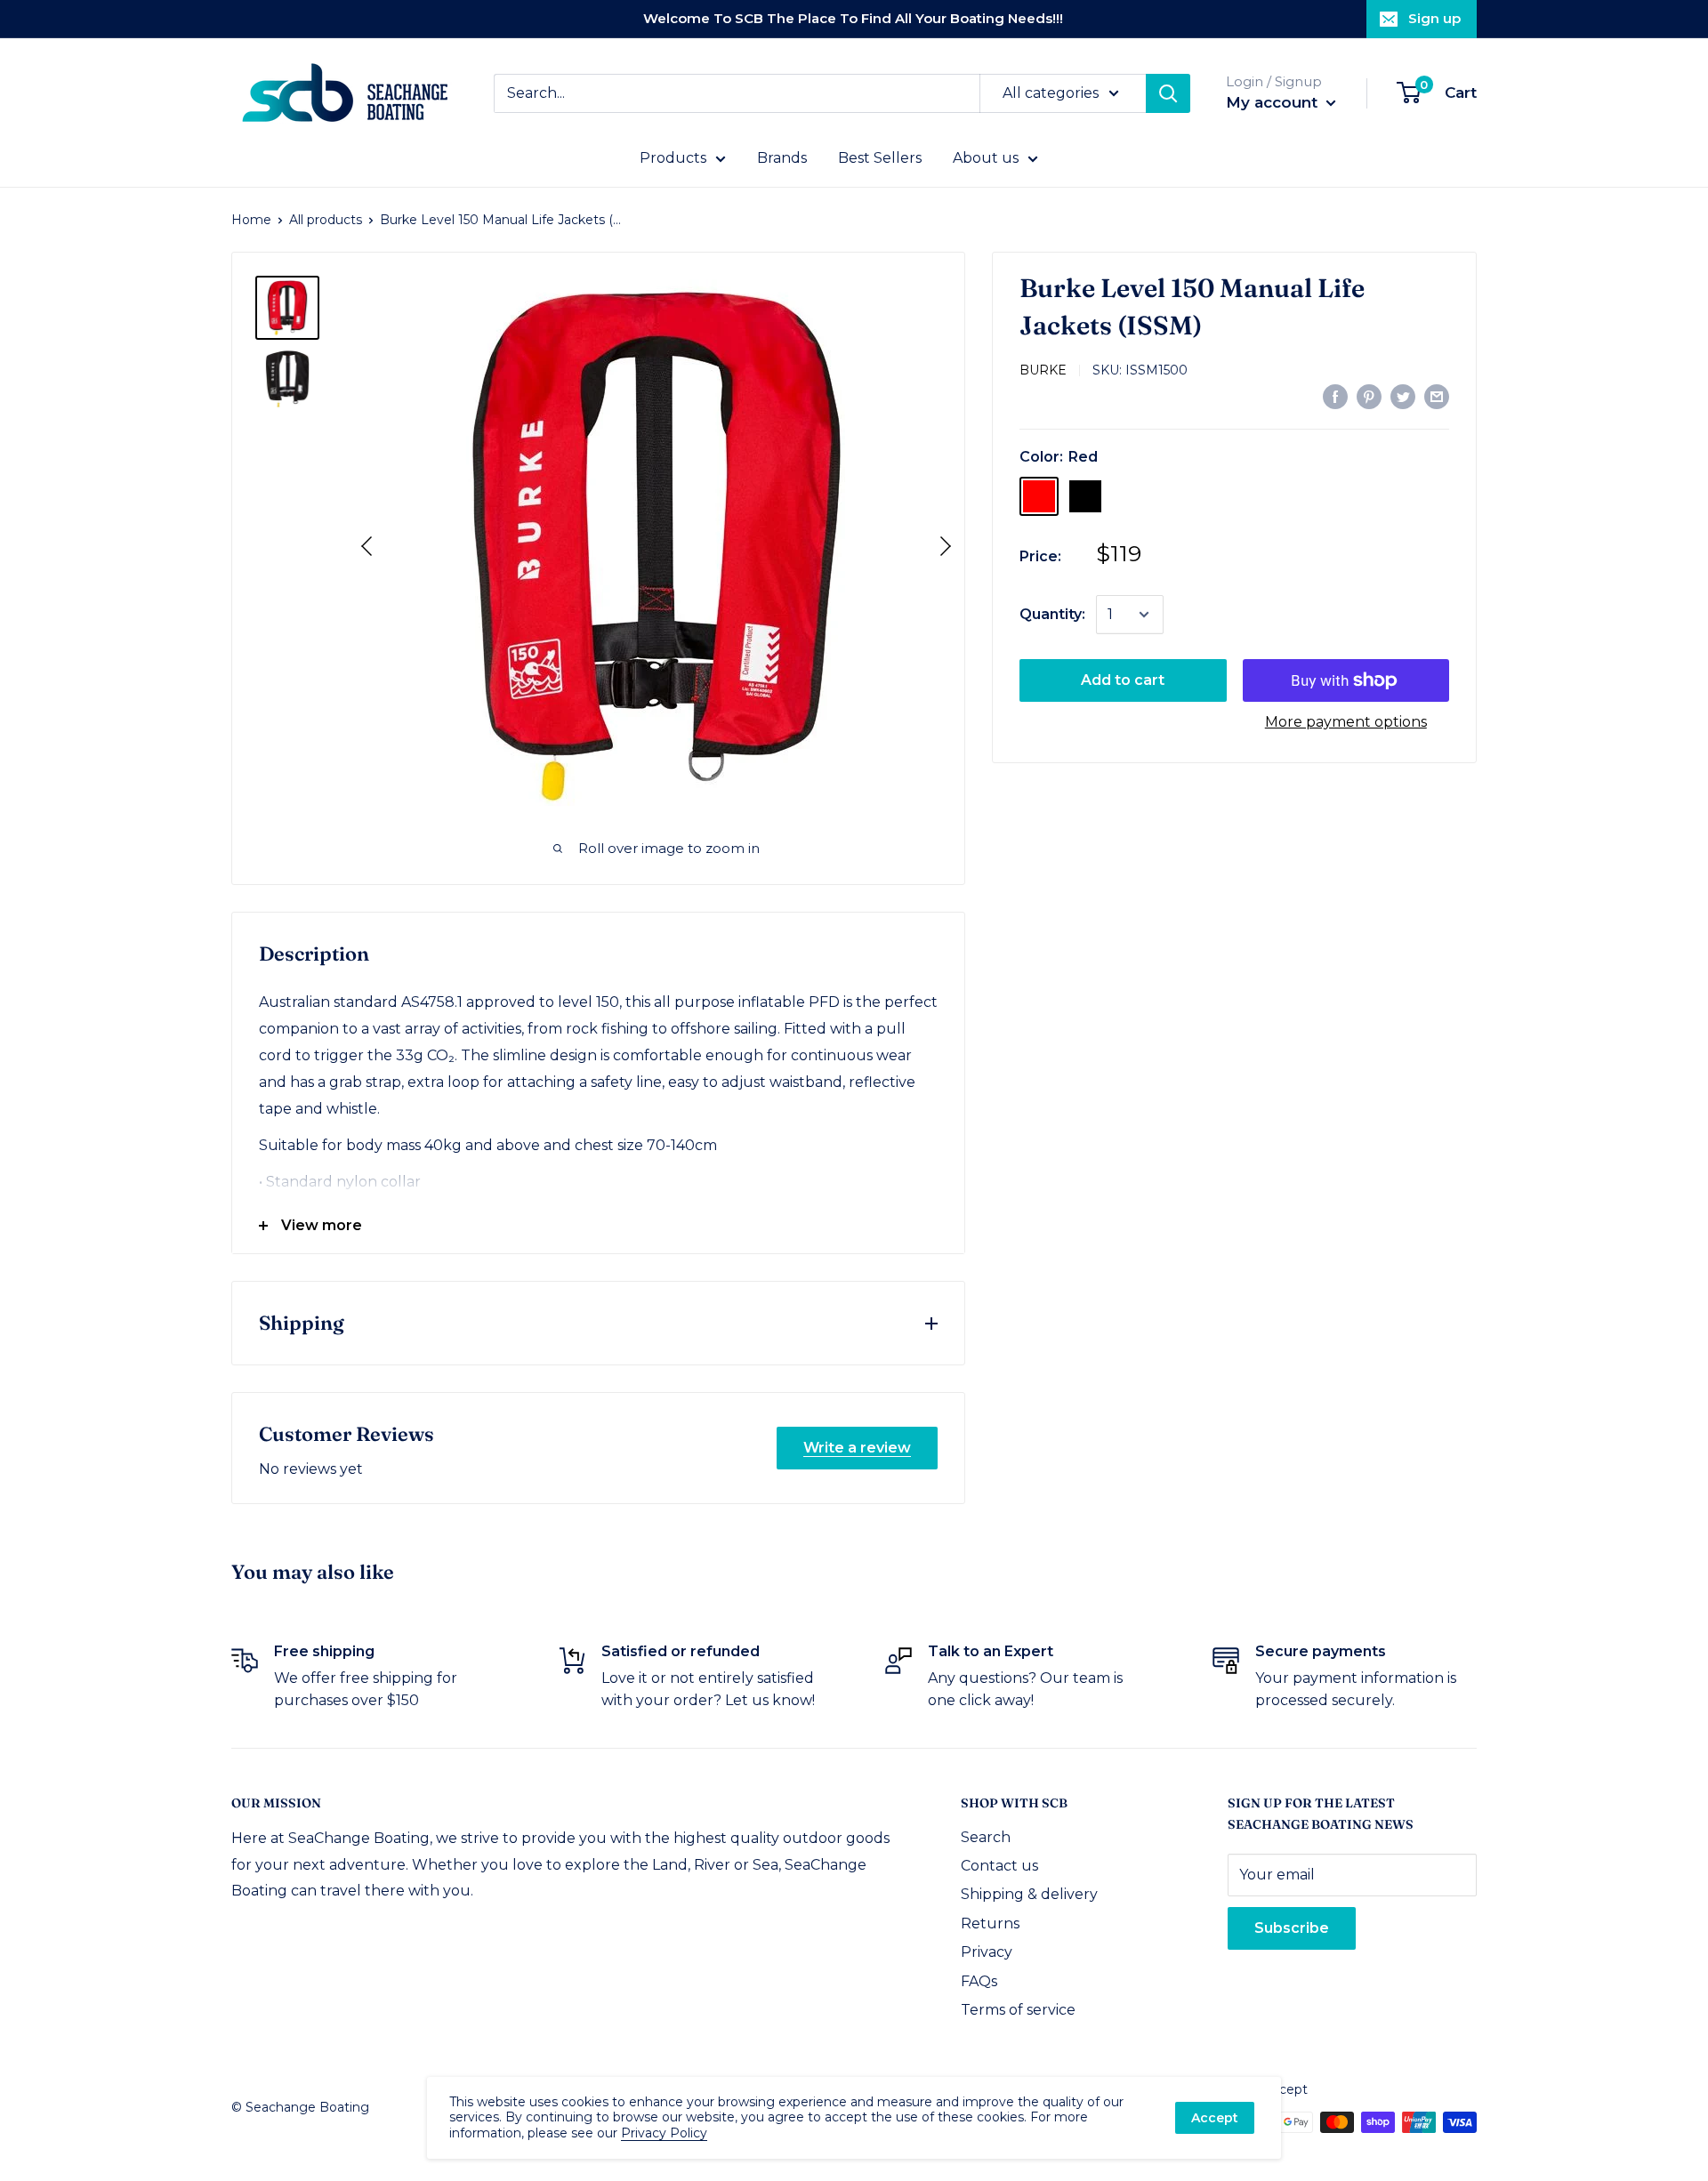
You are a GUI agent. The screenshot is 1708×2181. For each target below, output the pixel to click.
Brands (782, 158)
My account (1274, 102)
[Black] (1085, 496)
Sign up (1434, 18)
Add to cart (1123, 680)
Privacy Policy (664, 2133)
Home (251, 220)
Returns (990, 1923)
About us (986, 158)
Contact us (999, 1866)
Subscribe (1292, 1928)
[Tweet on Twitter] (1403, 396)
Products (673, 158)
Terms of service (1018, 2010)
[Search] (1168, 93)
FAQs (979, 1981)
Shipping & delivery (1029, 1894)
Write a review (857, 1448)
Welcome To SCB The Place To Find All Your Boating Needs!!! (853, 18)
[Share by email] (1437, 396)
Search (986, 1837)
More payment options (1346, 722)
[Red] (1039, 496)
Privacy (987, 1952)
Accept (1215, 2118)
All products (326, 220)
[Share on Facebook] (1335, 396)
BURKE (1043, 370)
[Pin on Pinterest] (1369, 396)
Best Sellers (880, 158)
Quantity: (1052, 614)
